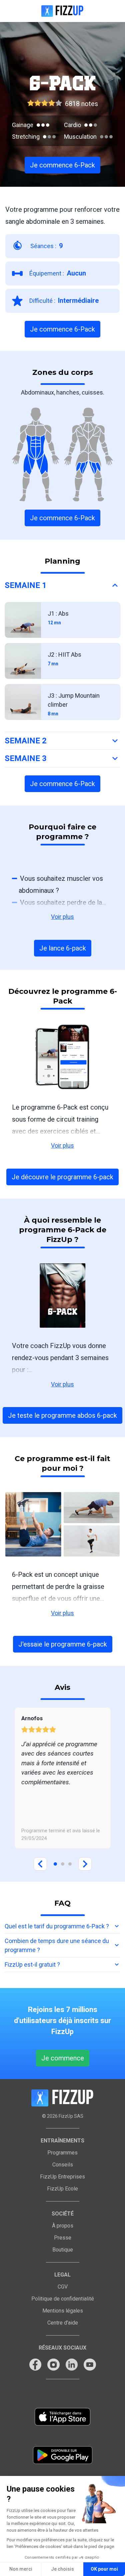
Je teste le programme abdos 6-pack (62, 1415)
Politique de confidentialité (63, 2299)
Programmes (62, 2153)
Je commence (63, 2058)
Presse (63, 2238)
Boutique (63, 2250)
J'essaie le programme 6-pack (63, 1644)
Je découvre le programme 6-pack (62, 1177)
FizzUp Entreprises (62, 2177)
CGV (63, 2287)
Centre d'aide (63, 2323)
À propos (63, 2226)
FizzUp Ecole (62, 2189)
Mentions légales (63, 2311)
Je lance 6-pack (63, 948)
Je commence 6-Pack (62, 165)
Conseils (63, 2165)
